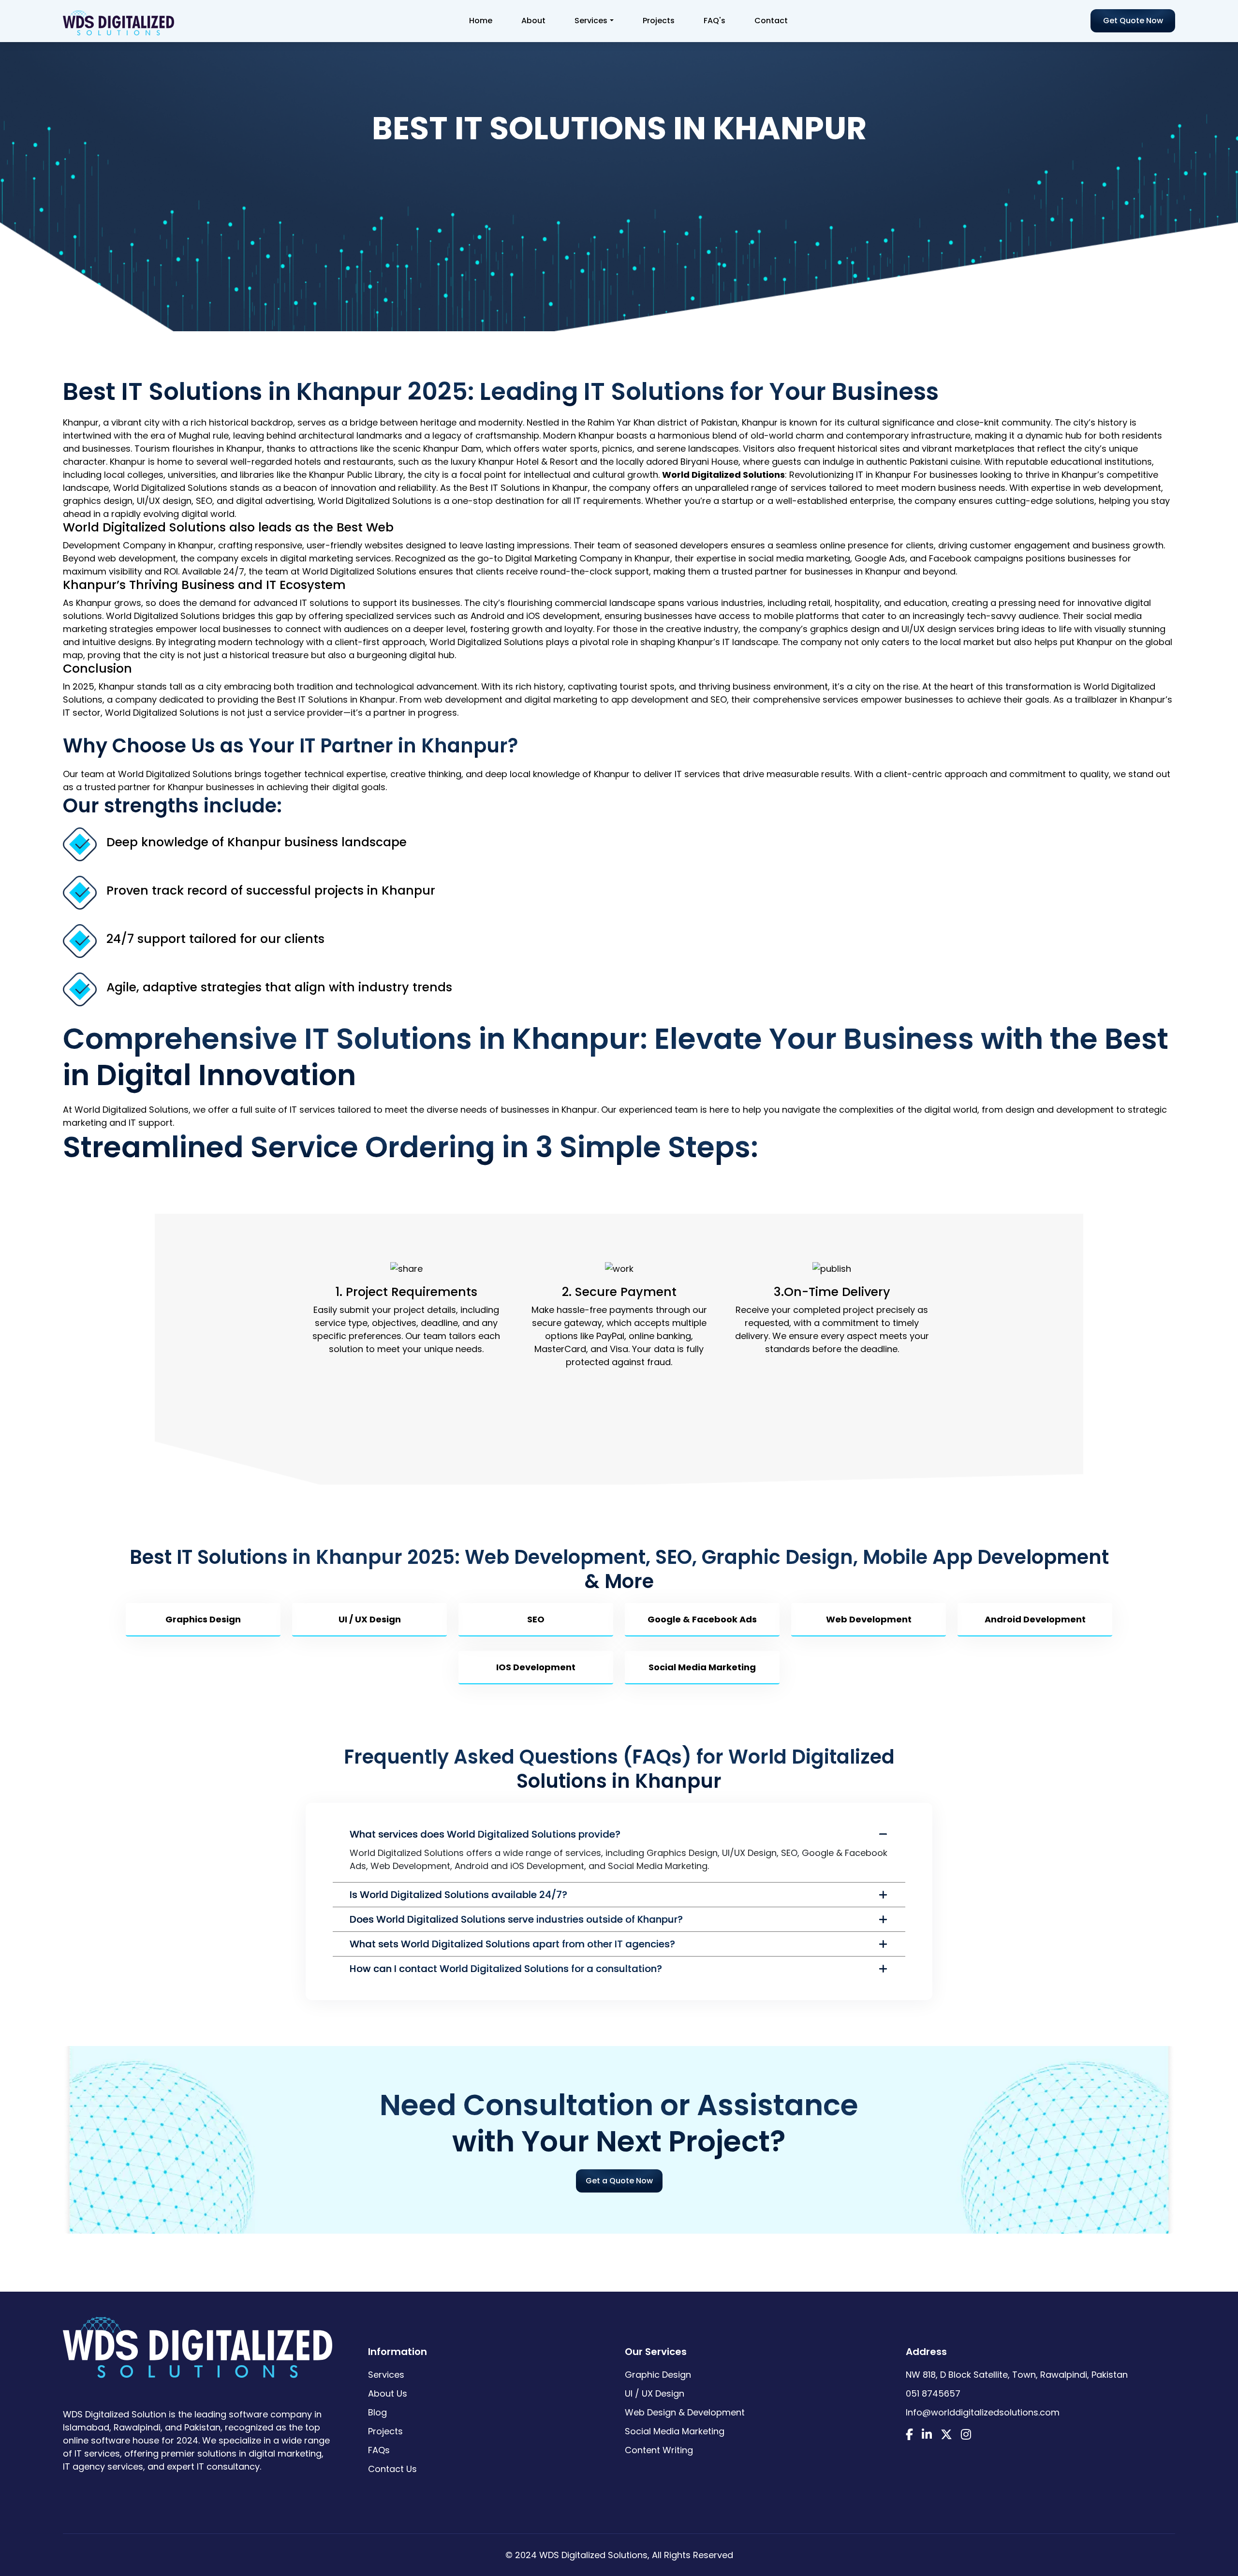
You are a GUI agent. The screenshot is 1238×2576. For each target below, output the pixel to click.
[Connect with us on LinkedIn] (927, 2436)
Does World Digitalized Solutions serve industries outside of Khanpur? (516, 1919)
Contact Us (392, 2469)
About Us (388, 2393)
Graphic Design (658, 2375)
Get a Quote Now (619, 2181)
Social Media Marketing (675, 2431)
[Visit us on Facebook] (909, 2436)
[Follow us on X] (946, 2436)
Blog (377, 2412)
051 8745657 (933, 2393)
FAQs (379, 2450)
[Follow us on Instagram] (966, 2436)
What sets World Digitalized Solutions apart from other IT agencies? (512, 1944)
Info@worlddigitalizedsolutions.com (983, 2412)
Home (481, 21)
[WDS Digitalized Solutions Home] (198, 2342)
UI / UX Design (655, 2393)
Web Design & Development (685, 2412)
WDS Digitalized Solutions (593, 2555)
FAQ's (715, 21)
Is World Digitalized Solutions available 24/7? (458, 1895)
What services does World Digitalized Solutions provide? (485, 1834)
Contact (771, 21)
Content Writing (659, 2450)
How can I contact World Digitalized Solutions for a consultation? (506, 1969)
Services (591, 21)
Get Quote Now (1133, 21)
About (533, 21)
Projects (659, 21)
